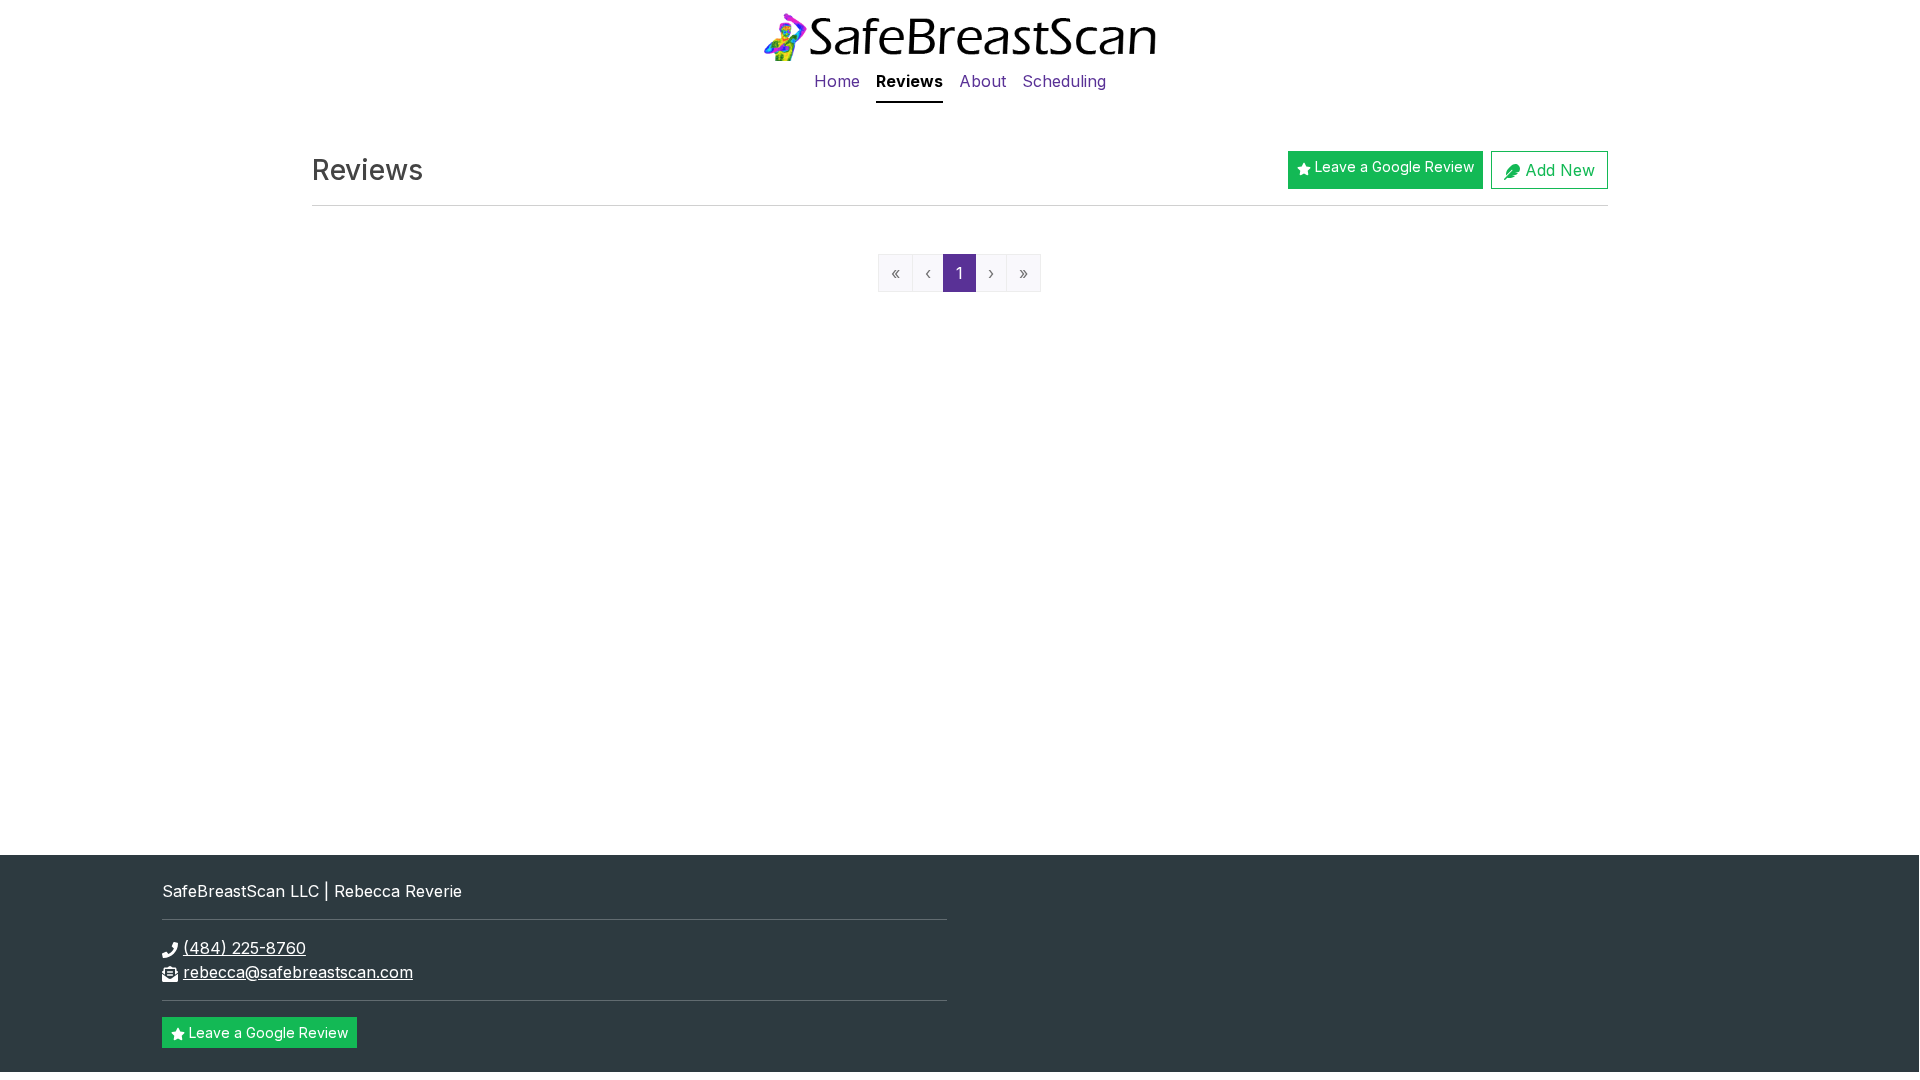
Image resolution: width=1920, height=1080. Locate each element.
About (982, 81)
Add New (1557, 170)
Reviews (909, 81)
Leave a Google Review (268, 1032)
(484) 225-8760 (244, 948)
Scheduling (1064, 81)
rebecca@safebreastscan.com (298, 972)
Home (837, 81)
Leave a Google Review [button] (1394, 166)
